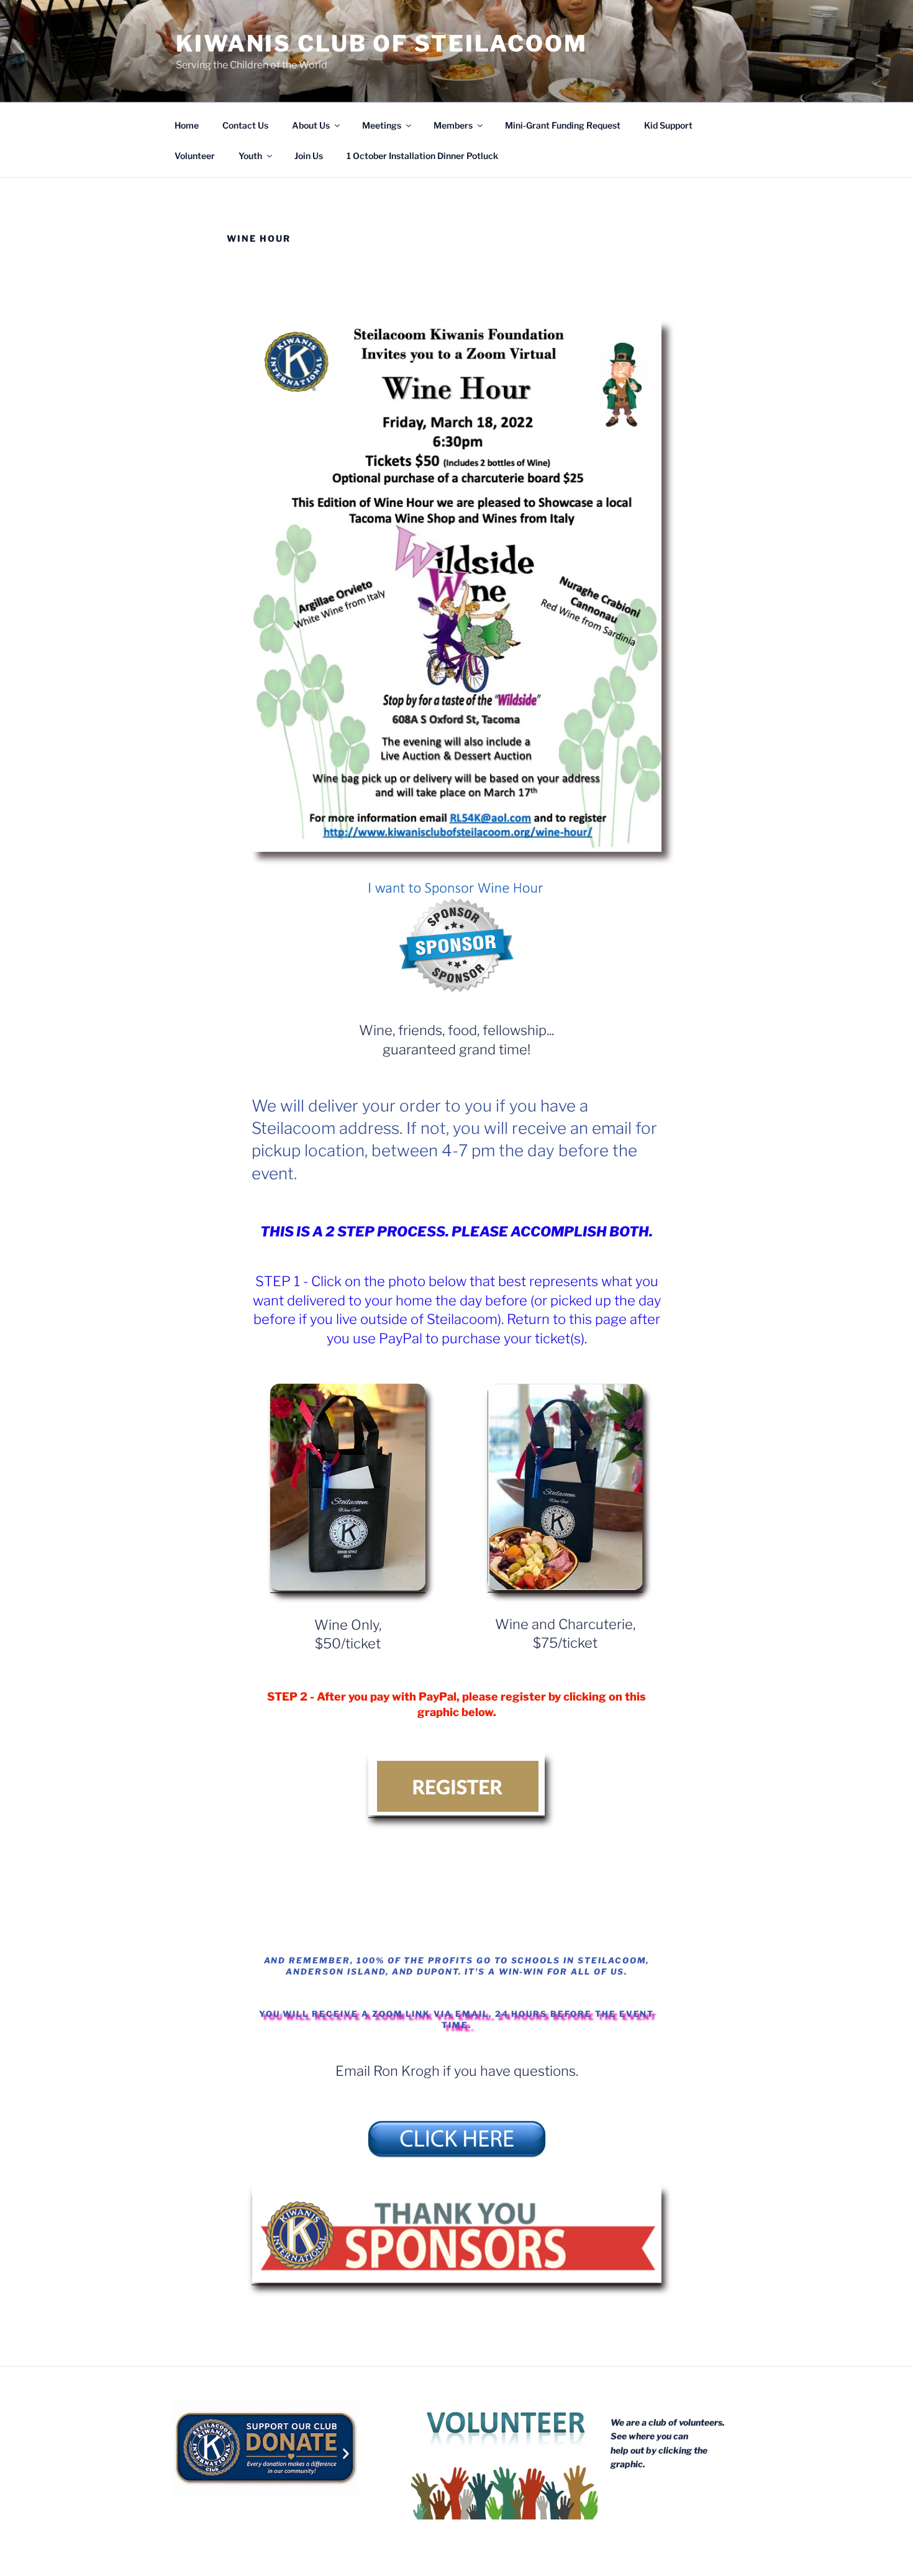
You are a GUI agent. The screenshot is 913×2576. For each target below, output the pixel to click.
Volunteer (195, 156)
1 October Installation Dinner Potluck (422, 156)
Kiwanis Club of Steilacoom (382, 43)
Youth (250, 156)
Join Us (309, 156)
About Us (311, 125)
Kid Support (668, 125)
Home (187, 125)
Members (453, 125)
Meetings (382, 125)
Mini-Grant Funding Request (563, 125)
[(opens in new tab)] (457, 2158)
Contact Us (245, 125)
